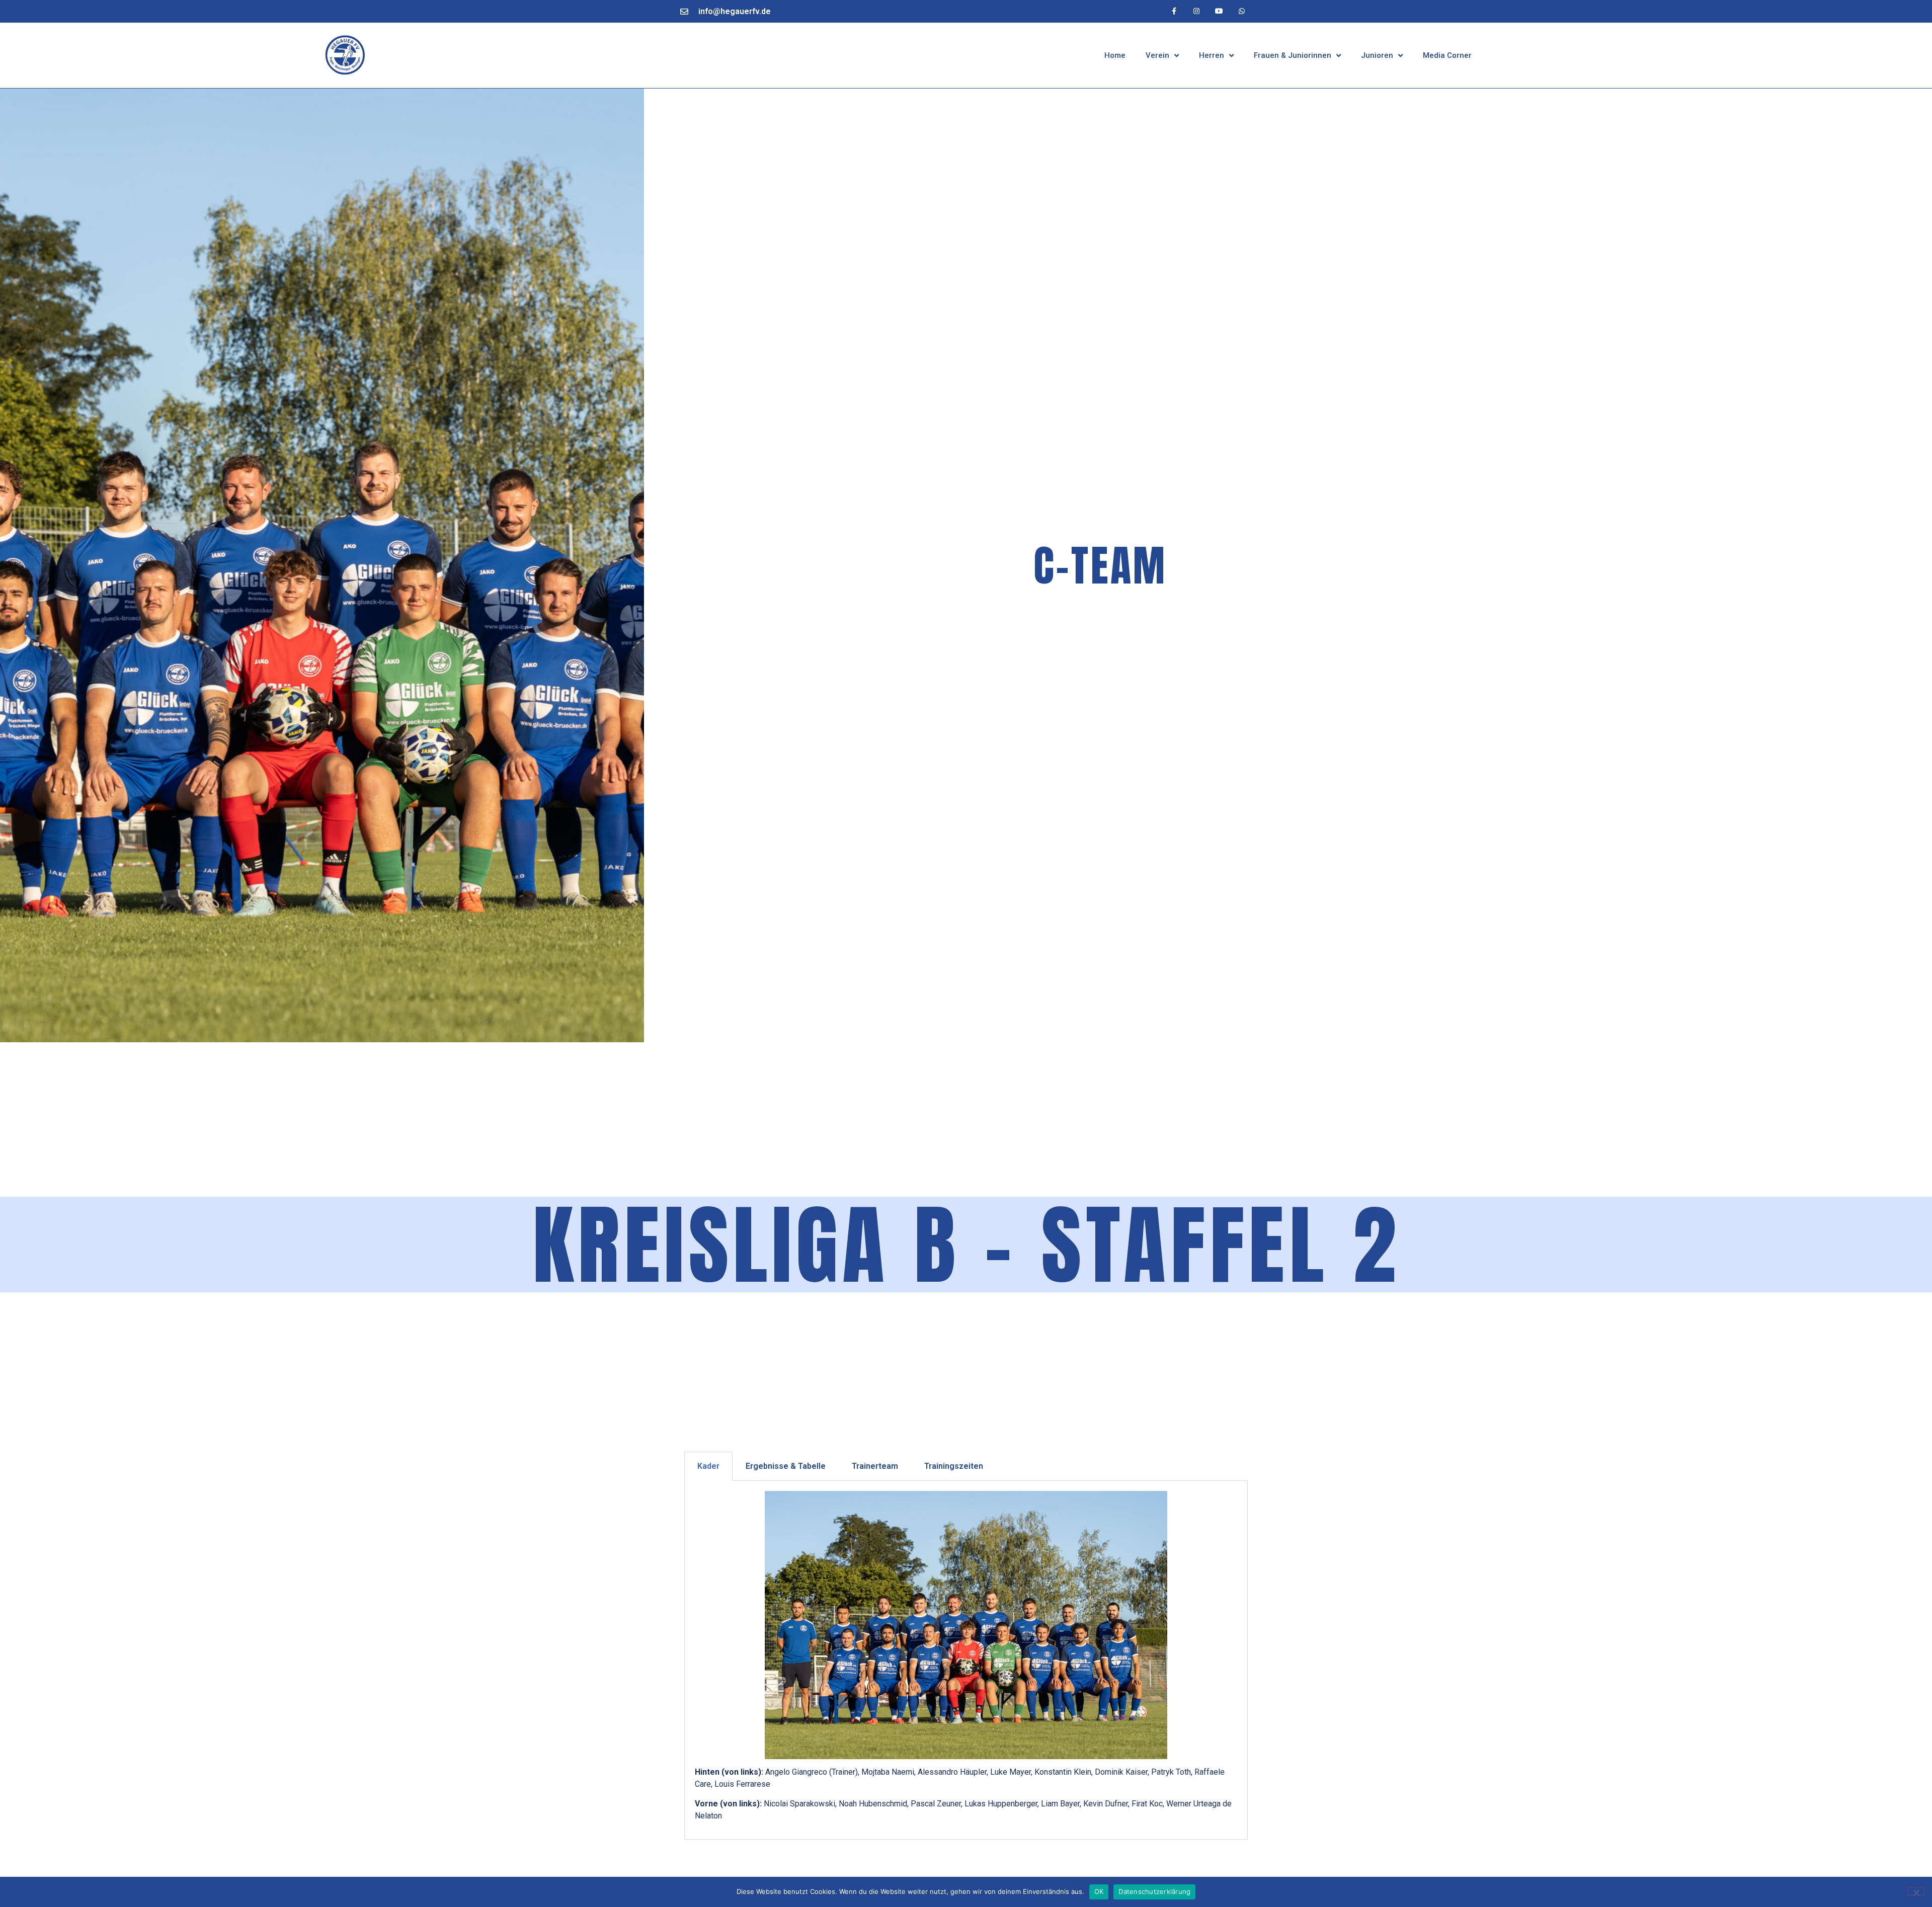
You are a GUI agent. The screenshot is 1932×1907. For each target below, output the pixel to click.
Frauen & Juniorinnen (1293, 55)
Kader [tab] (708, 1466)
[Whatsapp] (1241, 11)
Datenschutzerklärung (1154, 1891)
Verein (1157, 55)
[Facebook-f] (1174, 11)
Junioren (1377, 55)
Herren (1212, 55)
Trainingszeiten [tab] (954, 1466)
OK (1099, 1891)
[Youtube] (1219, 11)
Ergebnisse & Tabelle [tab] (786, 1466)
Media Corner (1447, 55)
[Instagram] (1197, 11)
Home (1115, 55)
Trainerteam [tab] (875, 1466)
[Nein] (1916, 1891)
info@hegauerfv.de (735, 11)
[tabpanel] (966, 1660)
